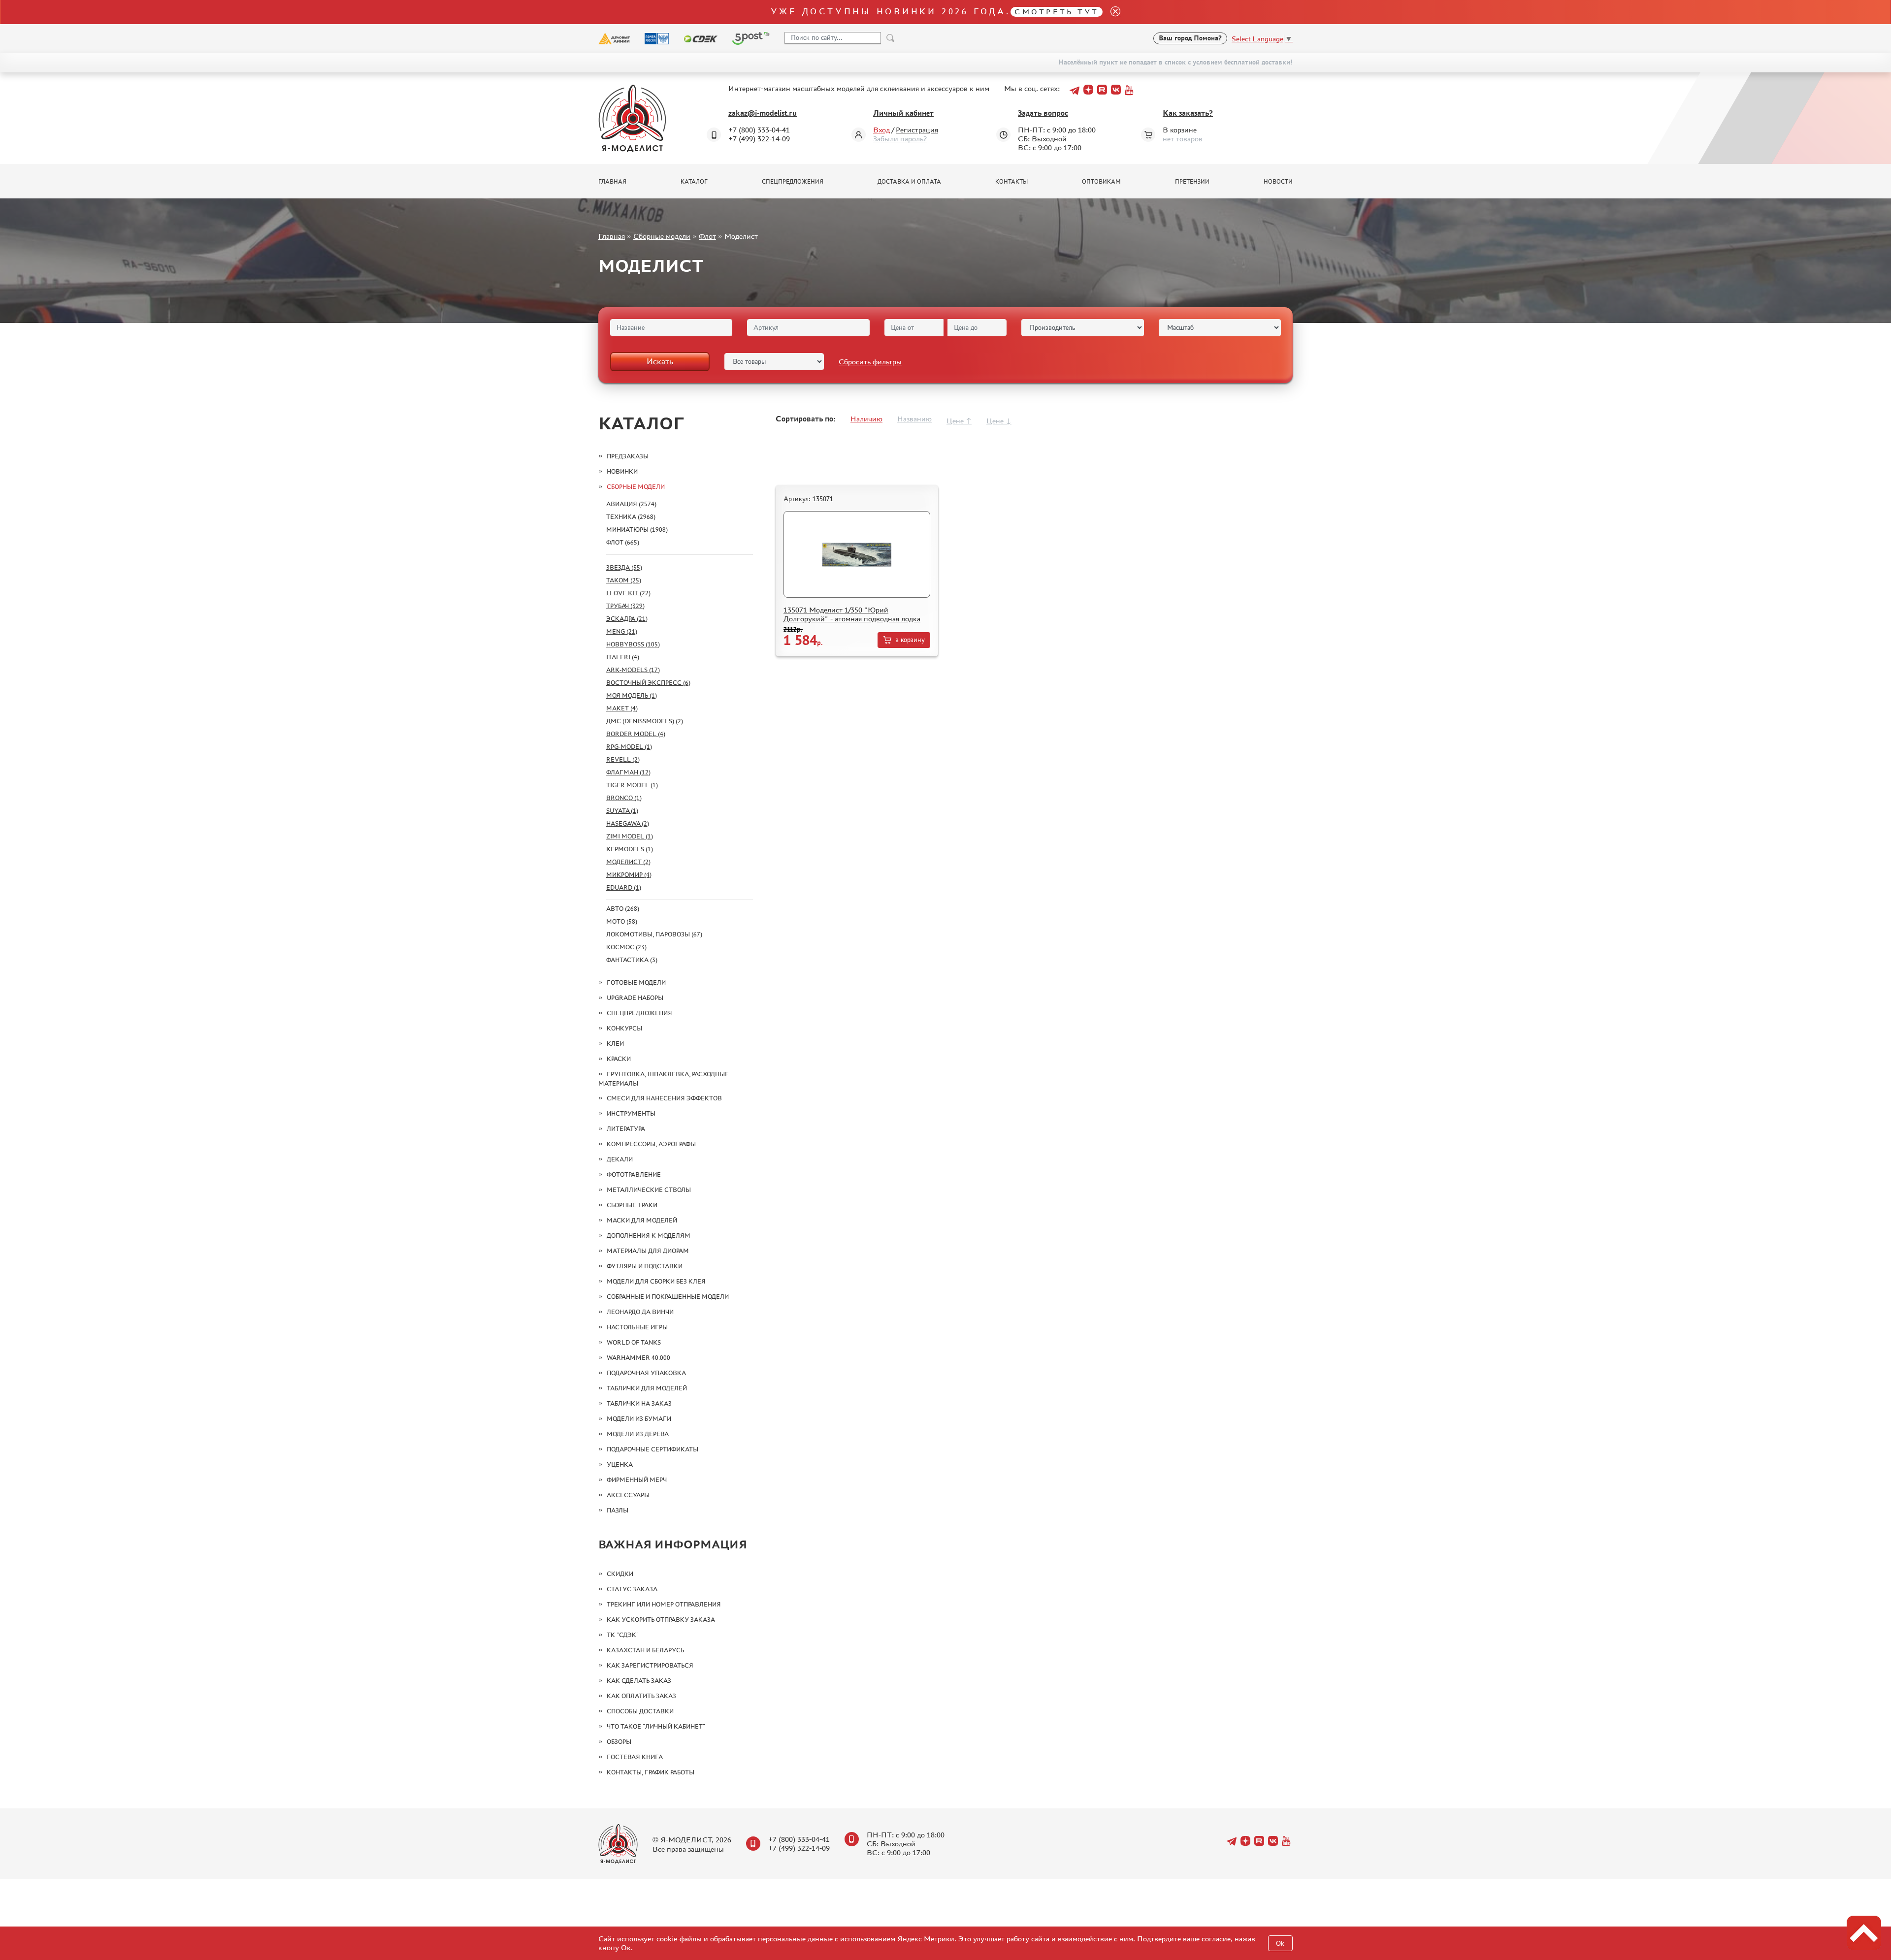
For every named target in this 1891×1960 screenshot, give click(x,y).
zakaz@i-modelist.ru (763, 113)
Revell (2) (623, 759)
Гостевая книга (635, 1757)
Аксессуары (628, 1495)
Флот (707, 236)
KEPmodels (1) (630, 849)
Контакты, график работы (651, 1772)
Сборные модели (662, 236)
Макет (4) (622, 708)
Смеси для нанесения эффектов (664, 1098)
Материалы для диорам (648, 1251)
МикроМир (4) (629, 875)
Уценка (620, 1464)
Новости (1278, 182)
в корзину (910, 640)
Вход (881, 130)
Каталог (694, 182)
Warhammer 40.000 (638, 1358)
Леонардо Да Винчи (640, 1312)
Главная (612, 182)
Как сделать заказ (639, 1681)
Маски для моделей (642, 1220)
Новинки (622, 471)
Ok (1280, 1944)
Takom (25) (624, 580)
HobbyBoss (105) (633, 644)
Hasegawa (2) (628, 823)
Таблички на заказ (639, 1403)
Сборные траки (632, 1205)
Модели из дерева (638, 1434)
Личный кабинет (903, 113)
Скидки (620, 1574)
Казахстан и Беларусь (645, 1650)
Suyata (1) (622, 811)
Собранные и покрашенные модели (668, 1297)
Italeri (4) (623, 657)
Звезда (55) (624, 567)
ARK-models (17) (633, 670)
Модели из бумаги (639, 1419)
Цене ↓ (999, 421)
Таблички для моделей (647, 1388)
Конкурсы (624, 1028)
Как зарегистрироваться (650, 1665)
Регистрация (917, 130)
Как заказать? (1188, 113)
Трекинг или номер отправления (664, 1604)
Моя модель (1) (632, 695)
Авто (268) (623, 909)
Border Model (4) (636, 734)
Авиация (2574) (631, 504)
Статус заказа (632, 1589)
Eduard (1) (624, 887)
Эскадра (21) (627, 619)
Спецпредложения (793, 182)
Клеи (615, 1044)
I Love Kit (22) (628, 593)
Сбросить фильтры (870, 362)
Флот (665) (623, 542)
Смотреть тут (1057, 12)
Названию (914, 419)
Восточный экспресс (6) (648, 683)
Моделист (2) (628, 862)
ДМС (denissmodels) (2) (645, 721)
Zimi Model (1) (630, 836)
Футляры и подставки (645, 1266)
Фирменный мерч (637, 1480)
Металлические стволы (649, 1190)
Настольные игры (637, 1327)
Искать (660, 361)
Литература (626, 1129)
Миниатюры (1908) (637, 530)
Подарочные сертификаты (652, 1449)
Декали (620, 1159)
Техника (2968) (631, 517)
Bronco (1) (624, 798)
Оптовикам (1101, 182)
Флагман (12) (628, 772)
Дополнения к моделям (649, 1236)
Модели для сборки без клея (656, 1281)
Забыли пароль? (900, 139)
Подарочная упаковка (646, 1373)
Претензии (1192, 182)
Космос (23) (626, 947)
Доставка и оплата (909, 182)
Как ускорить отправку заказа (661, 1620)
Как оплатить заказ (641, 1696)
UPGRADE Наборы (635, 998)
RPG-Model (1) (629, 747)
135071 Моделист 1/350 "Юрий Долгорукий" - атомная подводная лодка (852, 614)
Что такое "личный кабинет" (656, 1726)
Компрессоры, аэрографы (651, 1144)
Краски (619, 1059)
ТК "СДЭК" (623, 1635)
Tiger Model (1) (632, 785)
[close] (1111, 12)
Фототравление (634, 1174)
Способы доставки (640, 1711)
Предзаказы (628, 456)
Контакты (1011, 182)
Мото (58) (622, 921)
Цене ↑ (959, 421)
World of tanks (634, 1342)
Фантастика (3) (632, 960)
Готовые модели (636, 982)
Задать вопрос (1043, 113)
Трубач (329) (625, 606)
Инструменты (631, 1113)
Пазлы (618, 1510)
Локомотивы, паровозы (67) (654, 934)
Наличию (866, 419)
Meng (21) (622, 631)
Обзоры (619, 1742)
